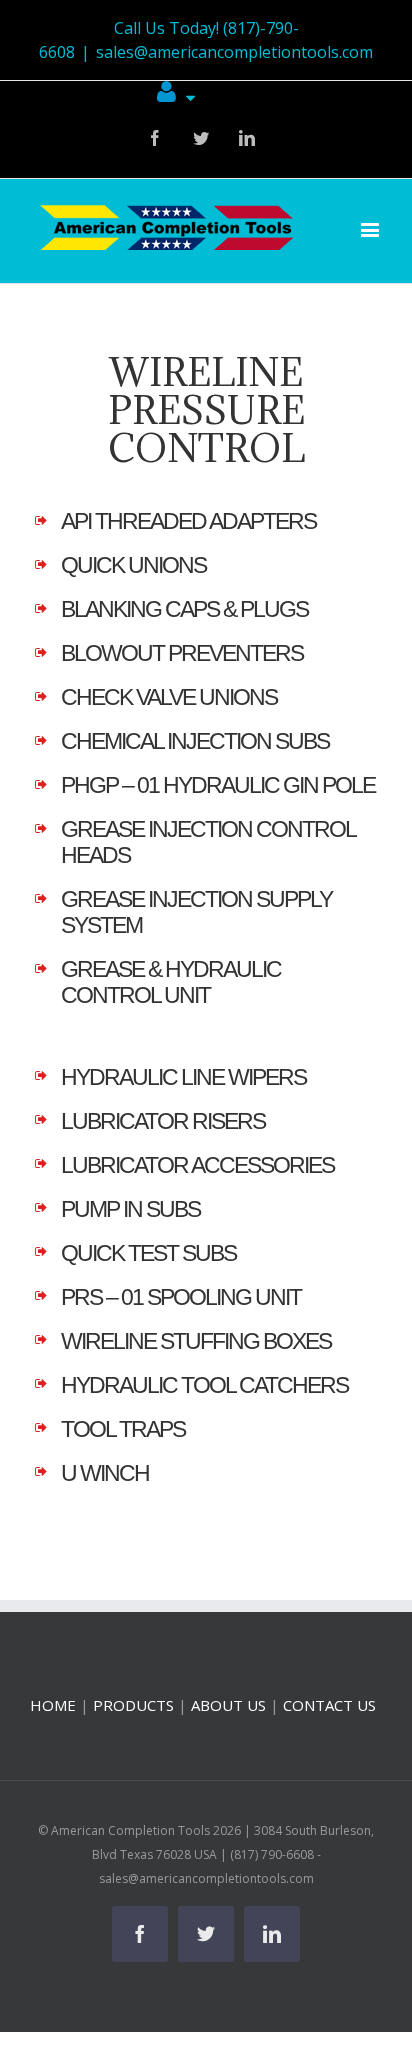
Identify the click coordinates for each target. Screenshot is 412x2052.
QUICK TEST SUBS (148, 1253)
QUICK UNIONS (133, 565)
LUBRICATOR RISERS (163, 1121)
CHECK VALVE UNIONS (169, 697)
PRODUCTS (133, 1705)
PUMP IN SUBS (130, 1209)
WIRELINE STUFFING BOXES (196, 1341)
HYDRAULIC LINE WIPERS (183, 1077)
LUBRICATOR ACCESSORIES (197, 1165)
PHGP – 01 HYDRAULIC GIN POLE (218, 785)
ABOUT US (228, 1705)
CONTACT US (329, 1705)
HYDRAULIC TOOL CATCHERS (204, 1385)
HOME (53, 1705)
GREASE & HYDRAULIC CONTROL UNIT (171, 982)
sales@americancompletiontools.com (234, 52)
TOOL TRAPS (123, 1429)
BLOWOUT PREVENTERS (182, 653)
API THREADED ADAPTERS (188, 521)
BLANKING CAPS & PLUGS (184, 609)
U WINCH (105, 1473)
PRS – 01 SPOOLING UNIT (181, 1297)
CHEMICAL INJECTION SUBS (195, 741)
